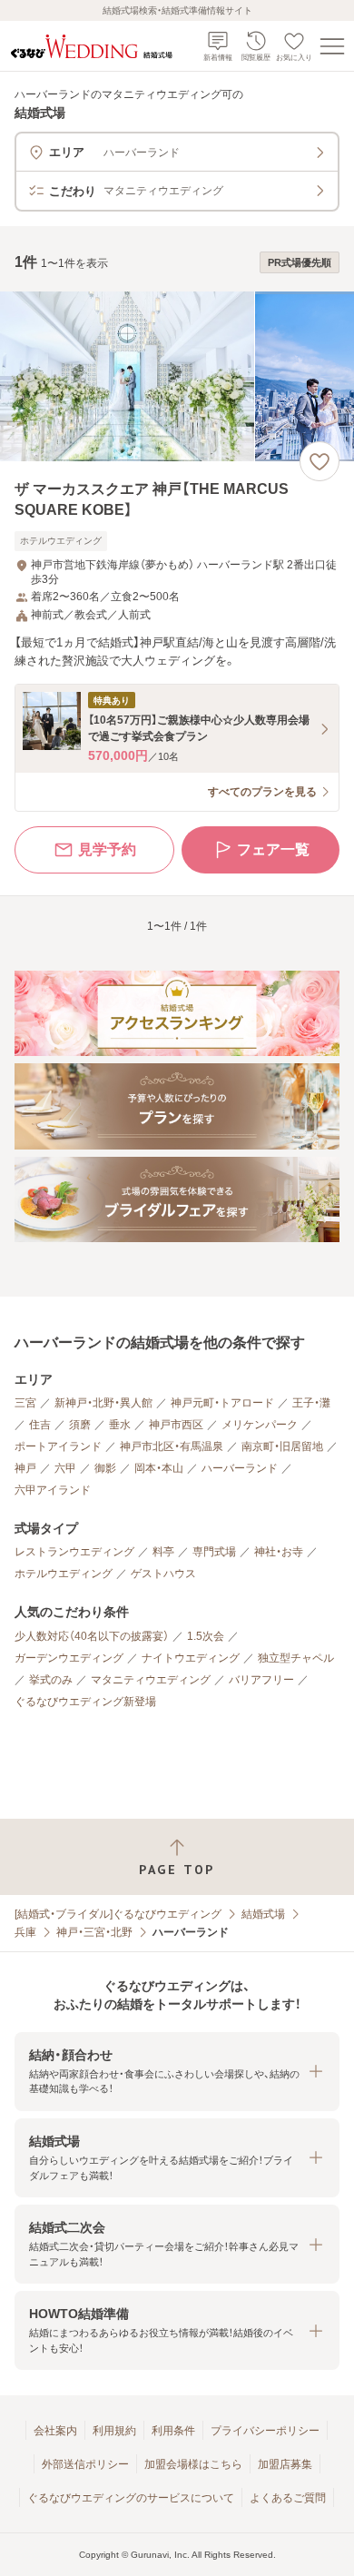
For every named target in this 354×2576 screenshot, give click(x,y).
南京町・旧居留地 (282, 1446)
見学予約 (107, 849)
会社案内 (55, 2431)
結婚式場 (263, 1914)
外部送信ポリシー (85, 2464)
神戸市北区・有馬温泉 (172, 1446)
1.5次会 (206, 1636)
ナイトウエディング (191, 1658)
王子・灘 (311, 1403)
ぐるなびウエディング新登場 (85, 1702)
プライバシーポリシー (265, 2431)
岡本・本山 (159, 1468)
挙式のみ (51, 1680)
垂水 (120, 1425)
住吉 (40, 1425)
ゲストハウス (163, 1574)
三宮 (25, 1403)
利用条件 (173, 2431)
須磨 (80, 1425)
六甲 (65, 1468)
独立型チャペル (296, 1658)
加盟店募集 (285, 2464)
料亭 (163, 1552)
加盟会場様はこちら (193, 2464)
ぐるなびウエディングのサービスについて (131, 2498)
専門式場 (214, 1552)
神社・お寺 (279, 1552)
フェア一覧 (273, 849)
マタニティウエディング (151, 1680)
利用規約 (114, 2431)
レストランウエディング (74, 1552)
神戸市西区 (176, 1425)
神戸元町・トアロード (222, 1403)
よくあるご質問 (288, 2498)
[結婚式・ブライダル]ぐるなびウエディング (118, 1914)
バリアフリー (261, 1680)
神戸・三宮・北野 (94, 1932)
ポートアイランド (58, 1446)
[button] (177, 2072)
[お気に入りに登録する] (320, 461)
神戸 (25, 1468)
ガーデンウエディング (69, 1658)
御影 (105, 1468)
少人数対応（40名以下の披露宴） (92, 1636)
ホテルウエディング (64, 1574)
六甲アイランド (53, 1490)
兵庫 (25, 1932)
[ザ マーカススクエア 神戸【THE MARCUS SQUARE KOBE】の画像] (177, 376)
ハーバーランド (240, 1468)
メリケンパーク (260, 1425)
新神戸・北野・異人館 (103, 1403)
